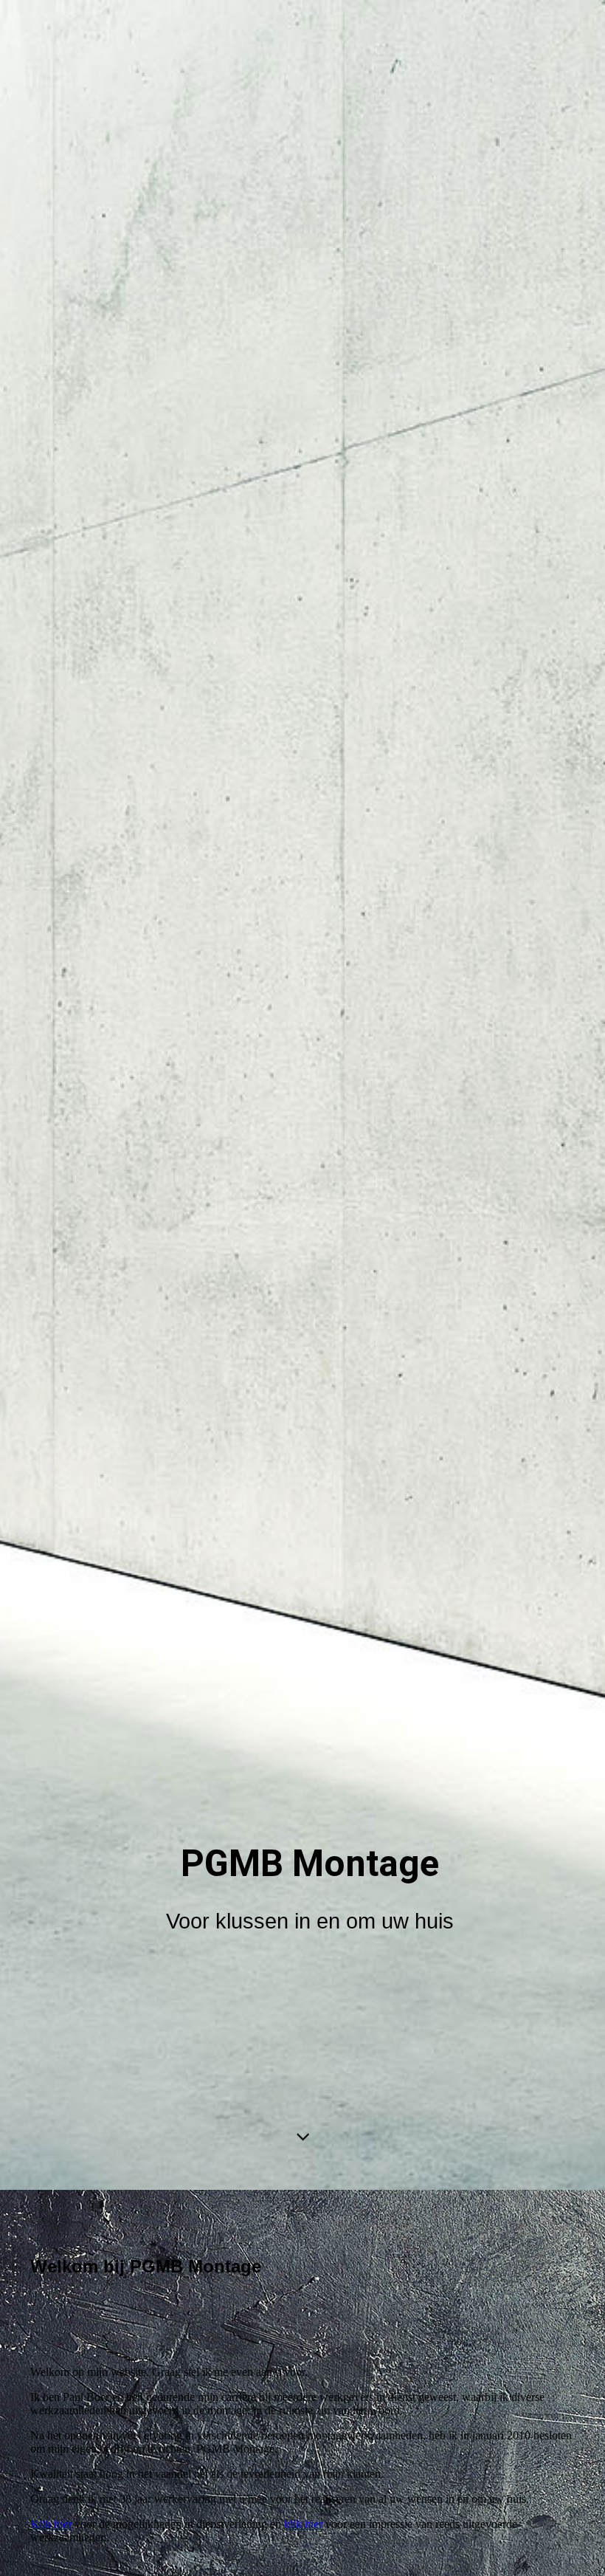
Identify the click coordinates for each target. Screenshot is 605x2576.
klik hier (303, 2524)
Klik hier (51, 2524)
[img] (302, 1095)
